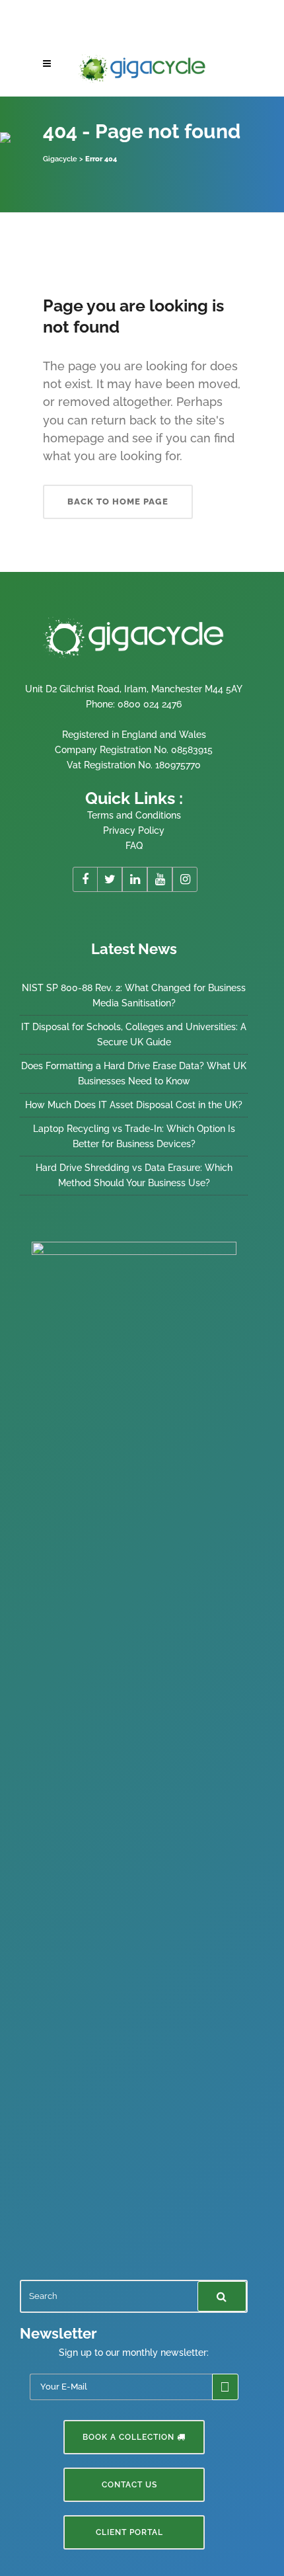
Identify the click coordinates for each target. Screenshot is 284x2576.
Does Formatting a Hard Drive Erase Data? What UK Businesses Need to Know (134, 1073)
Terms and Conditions (134, 815)
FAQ (134, 846)
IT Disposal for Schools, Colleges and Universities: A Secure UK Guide (134, 1034)
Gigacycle (60, 159)
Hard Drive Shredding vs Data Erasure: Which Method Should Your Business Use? (134, 1175)
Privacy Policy (134, 830)
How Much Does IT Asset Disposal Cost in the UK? (134, 1105)
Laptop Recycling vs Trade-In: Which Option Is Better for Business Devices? (134, 1136)
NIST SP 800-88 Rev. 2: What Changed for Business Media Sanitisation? (134, 995)
